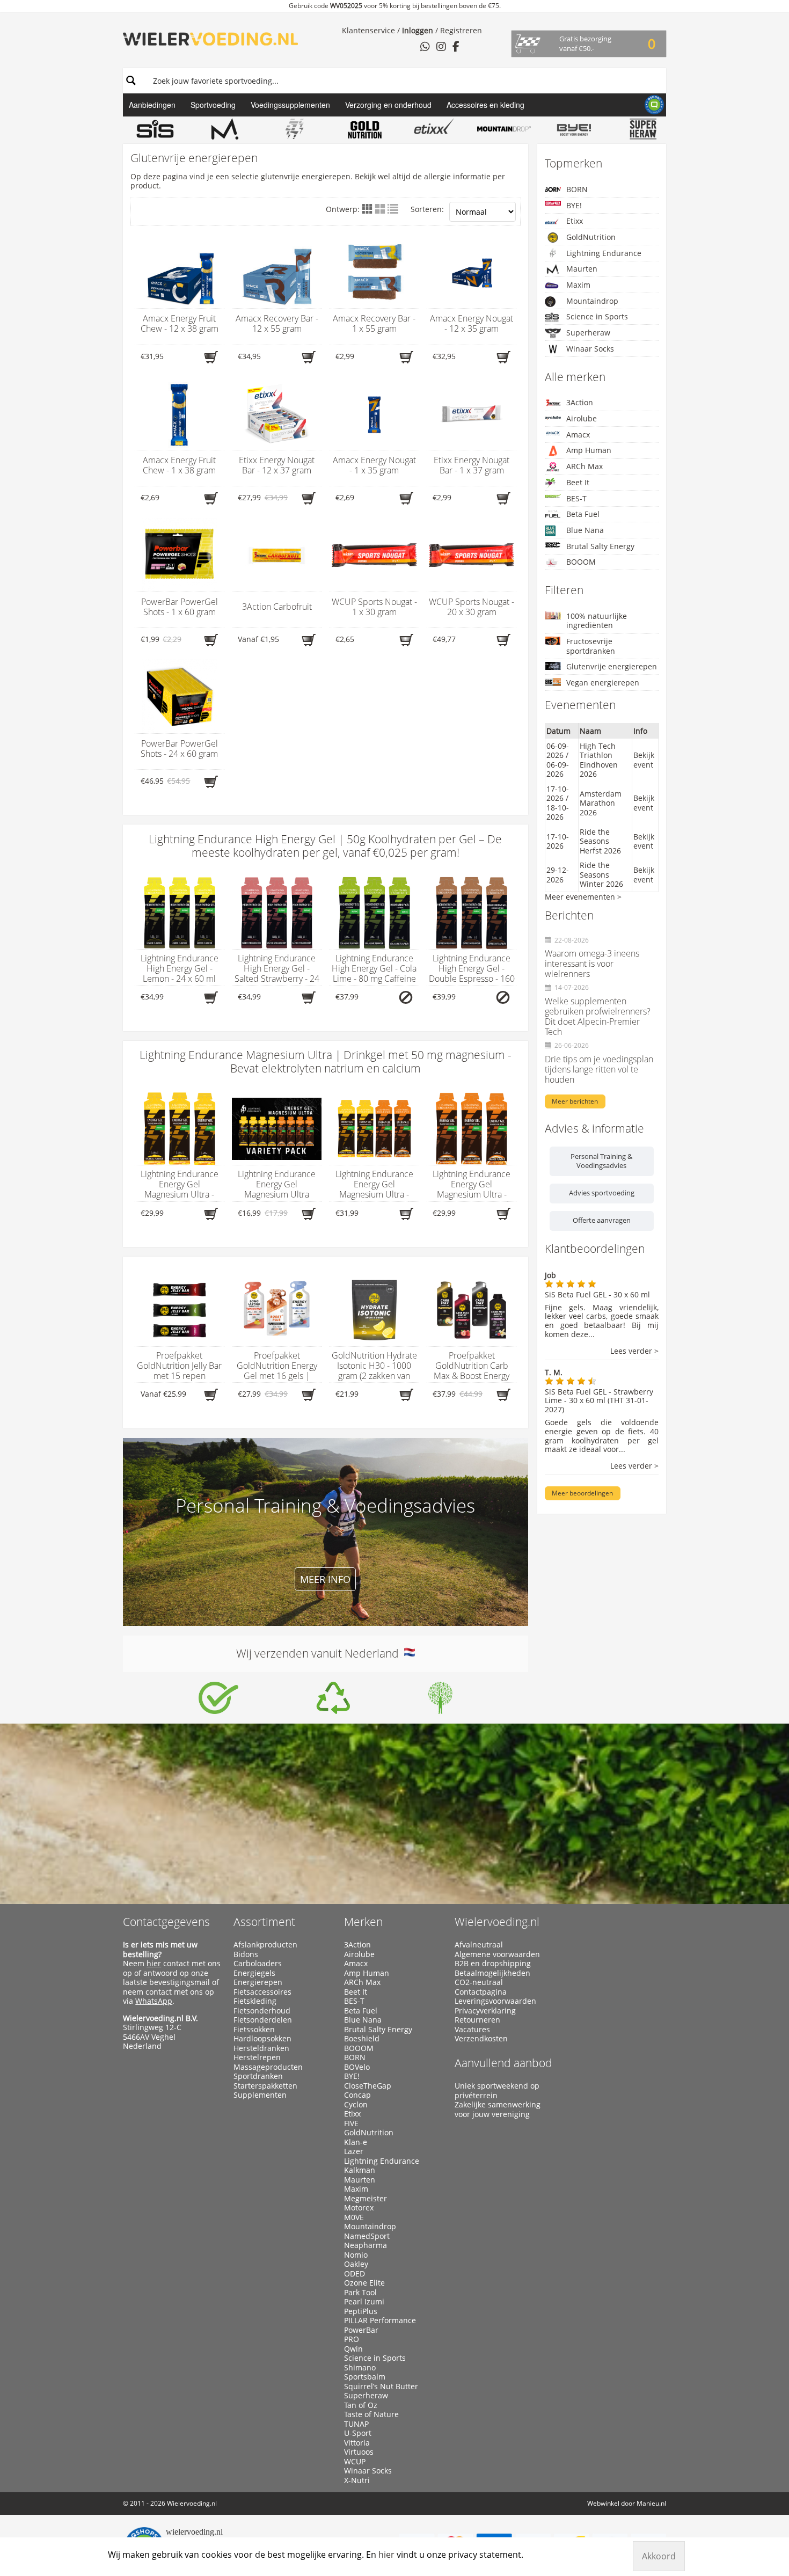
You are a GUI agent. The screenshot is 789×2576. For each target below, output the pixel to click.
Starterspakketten (265, 2086)
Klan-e (356, 2142)
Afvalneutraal (479, 1945)
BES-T (576, 498)
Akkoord (659, 2556)
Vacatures (472, 2030)
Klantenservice (368, 30)
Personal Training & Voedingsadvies (601, 1161)
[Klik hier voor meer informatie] (218, 1698)
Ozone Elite (364, 2283)
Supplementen (260, 2095)
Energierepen (258, 1982)
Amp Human (589, 450)
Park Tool (360, 2293)
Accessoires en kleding (485, 105)
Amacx (578, 435)
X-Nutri (357, 2480)
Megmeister (366, 2199)
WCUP (355, 2462)
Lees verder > (634, 1351)
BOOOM (581, 562)
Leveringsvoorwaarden (495, 2001)
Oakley (356, 2264)
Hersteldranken (261, 2048)
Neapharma (366, 2245)
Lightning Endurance (604, 253)
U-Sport (358, 2433)
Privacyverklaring (485, 2011)
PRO (352, 2339)
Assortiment (264, 1922)
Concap (357, 2095)
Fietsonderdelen (263, 2020)
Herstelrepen (257, 2057)
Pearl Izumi (364, 2302)
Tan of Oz (361, 2405)
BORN (577, 189)
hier (154, 1963)
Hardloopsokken (262, 2039)
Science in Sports (597, 316)
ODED (355, 2274)
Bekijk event (644, 760)
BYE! (574, 205)
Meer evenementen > (583, 897)
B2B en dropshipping (493, 1964)
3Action (580, 402)
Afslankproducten (265, 1945)
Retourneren (477, 2020)
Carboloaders (258, 1964)
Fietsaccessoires (262, 1992)
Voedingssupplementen (290, 105)
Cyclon (356, 2105)
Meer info (325, 1579)
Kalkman (360, 2170)
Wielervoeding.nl (497, 1922)
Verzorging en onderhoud (388, 105)
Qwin (353, 2349)
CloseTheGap (368, 2086)
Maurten (582, 269)
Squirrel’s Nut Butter (381, 2387)
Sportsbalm (365, 2377)
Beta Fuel (583, 514)
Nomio (356, 2255)
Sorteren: (427, 209)
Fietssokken (254, 2030)
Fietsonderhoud (262, 2011)
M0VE (354, 2217)
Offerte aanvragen (602, 1220)
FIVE (351, 2123)
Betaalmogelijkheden (492, 1973)
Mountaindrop (592, 301)
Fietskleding (255, 2001)
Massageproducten (268, 2067)
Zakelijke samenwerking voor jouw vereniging (498, 2109)
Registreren (461, 30)
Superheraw (588, 333)
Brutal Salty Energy (600, 546)
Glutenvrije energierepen (612, 666)
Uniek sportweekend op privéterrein (497, 2090)
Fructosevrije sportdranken (591, 646)
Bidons (246, 1954)
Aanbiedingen (152, 105)
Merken (363, 1922)
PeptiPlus (361, 2311)
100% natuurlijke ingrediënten (597, 621)
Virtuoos (359, 2452)
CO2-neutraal (479, 1982)
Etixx (575, 221)
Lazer (354, 2151)
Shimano (360, 2368)
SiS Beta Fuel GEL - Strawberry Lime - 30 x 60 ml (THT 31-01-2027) (599, 1401)
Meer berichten (575, 1101)
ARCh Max (585, 466)
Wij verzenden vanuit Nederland (320, 1653)
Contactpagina (481, 1992)
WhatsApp (154, 2001)
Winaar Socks (590, 349)
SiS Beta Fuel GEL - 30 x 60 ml (597, 1294)
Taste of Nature (371, 2414)
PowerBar (361, 2330)
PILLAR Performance (380, 2320)
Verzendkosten (481, 2039)
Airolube (582, 418)
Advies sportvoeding (602, 1193)
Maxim (578, 285)
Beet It (578, 482)
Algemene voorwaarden (497, 1954)
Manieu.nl (651, 2503)
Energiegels (254, 1973)
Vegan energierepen (603, 683)
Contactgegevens (166, 1922)
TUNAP (356, 2424)
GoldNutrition (591, 237)
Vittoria (357, 2443)
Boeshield (362, 2039)
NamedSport (367, 2236)
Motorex (359, 2208)
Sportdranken (258, 2076)
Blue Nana (585, 530)
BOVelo (357, 2067)
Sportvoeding (213, 105)
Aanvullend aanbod (503, 2063)
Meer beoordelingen (582, 1493)
